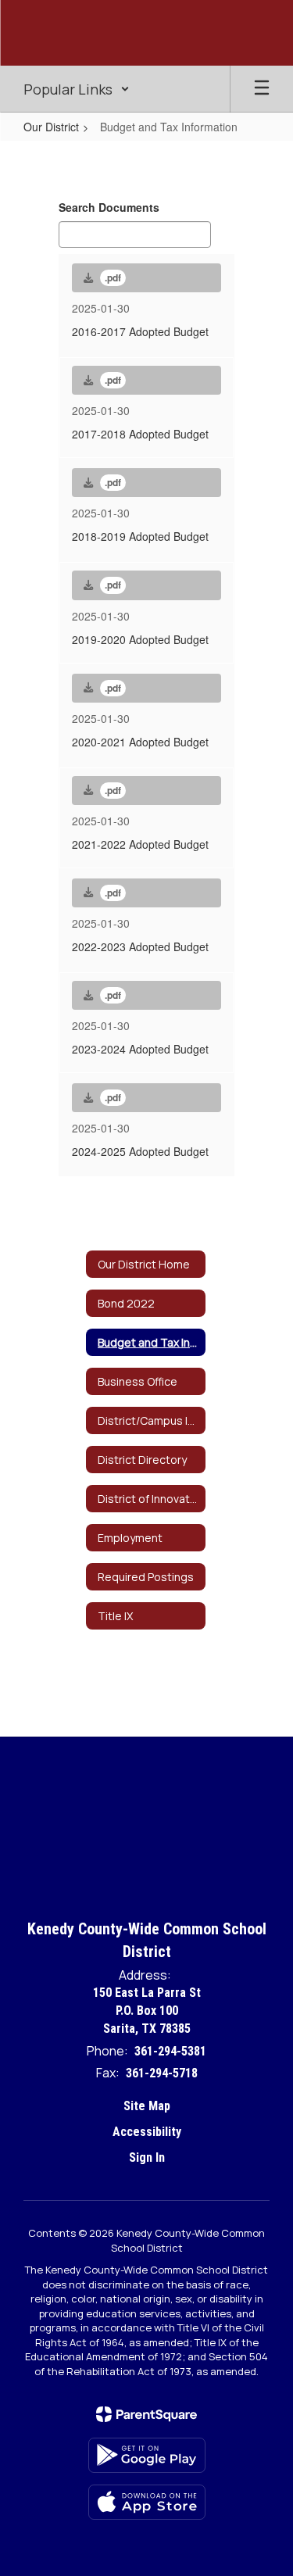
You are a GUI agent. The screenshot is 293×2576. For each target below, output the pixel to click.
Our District (51, 127)
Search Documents (109, 207)
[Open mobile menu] (262, 89)
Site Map (147, 2106)
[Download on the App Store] (147, 2502)
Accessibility (147, 2132)
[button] (77, 89)
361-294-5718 (162, 2073)
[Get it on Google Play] (147, 2455)
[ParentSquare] (146, 2414)
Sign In (147, 2157)
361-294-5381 (170, 2051)
